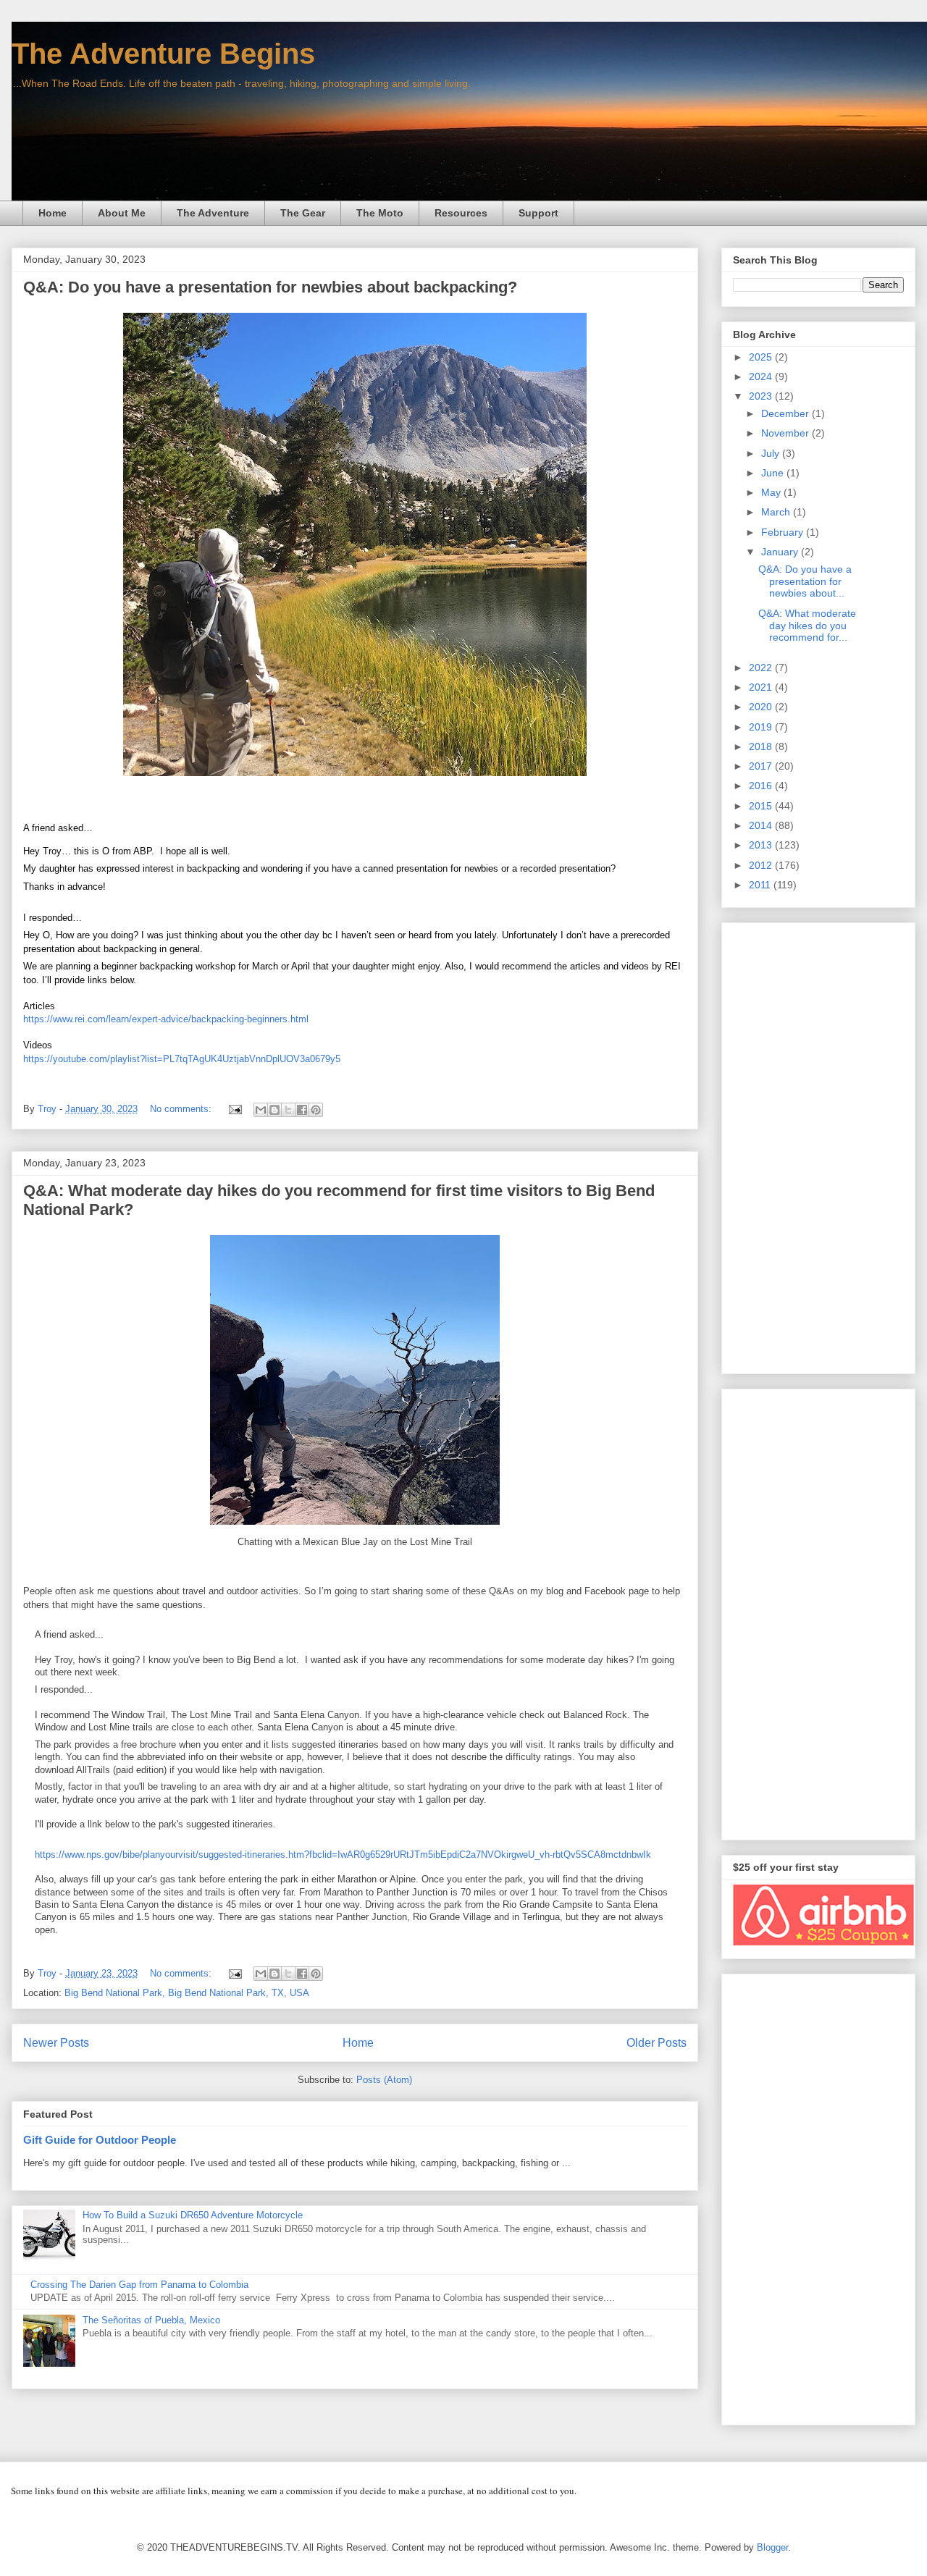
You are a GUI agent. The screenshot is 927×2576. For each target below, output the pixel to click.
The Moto (380, 213)
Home (53, 213)
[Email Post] (234, 1109)
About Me (122, 213)
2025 (762, 357)
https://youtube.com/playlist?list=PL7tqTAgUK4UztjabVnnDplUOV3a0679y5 (182, 1059)
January (781, 552)
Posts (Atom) (384, 2080)
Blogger (772, 2547)
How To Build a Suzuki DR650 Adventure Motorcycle (193, 2215)
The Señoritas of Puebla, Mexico (151, 2320)
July (772, 453)
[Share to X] (288, 1110)
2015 (762, 806)
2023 (762, 396)
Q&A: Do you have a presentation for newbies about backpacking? (270, 287)
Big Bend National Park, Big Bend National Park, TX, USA (187, 1993)
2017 (762, 766)
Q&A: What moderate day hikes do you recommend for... (807, 626)
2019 (762, 727)
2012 (762, 865)
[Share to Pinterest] (316, 1110)
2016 (762, 786)
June (774, 473)
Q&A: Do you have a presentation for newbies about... (805, 581)
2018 (762, 746)
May (772, 492)
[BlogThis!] (274, 1110)
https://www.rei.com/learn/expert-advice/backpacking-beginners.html (166, 1019)
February (784, 532)
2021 (762, 687)
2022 (762, 668)
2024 (762, 376)
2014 (762, 825)
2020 (762, 707)
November (787, 433)
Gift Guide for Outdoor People (100, 2140)
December (787, 413)
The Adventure (213, 213)
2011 (761, 885)
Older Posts (657, 2043)
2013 (762, 845)
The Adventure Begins (163, 54)
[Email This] (261, 1110)
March (777, 512)
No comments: (182, 1109)
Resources (461, 213)
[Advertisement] (818, 1145)
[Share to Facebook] (302, 1110)
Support (538, 213)
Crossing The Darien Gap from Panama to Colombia (139, 2285)
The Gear (303, 213)
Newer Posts (56, 2043)
